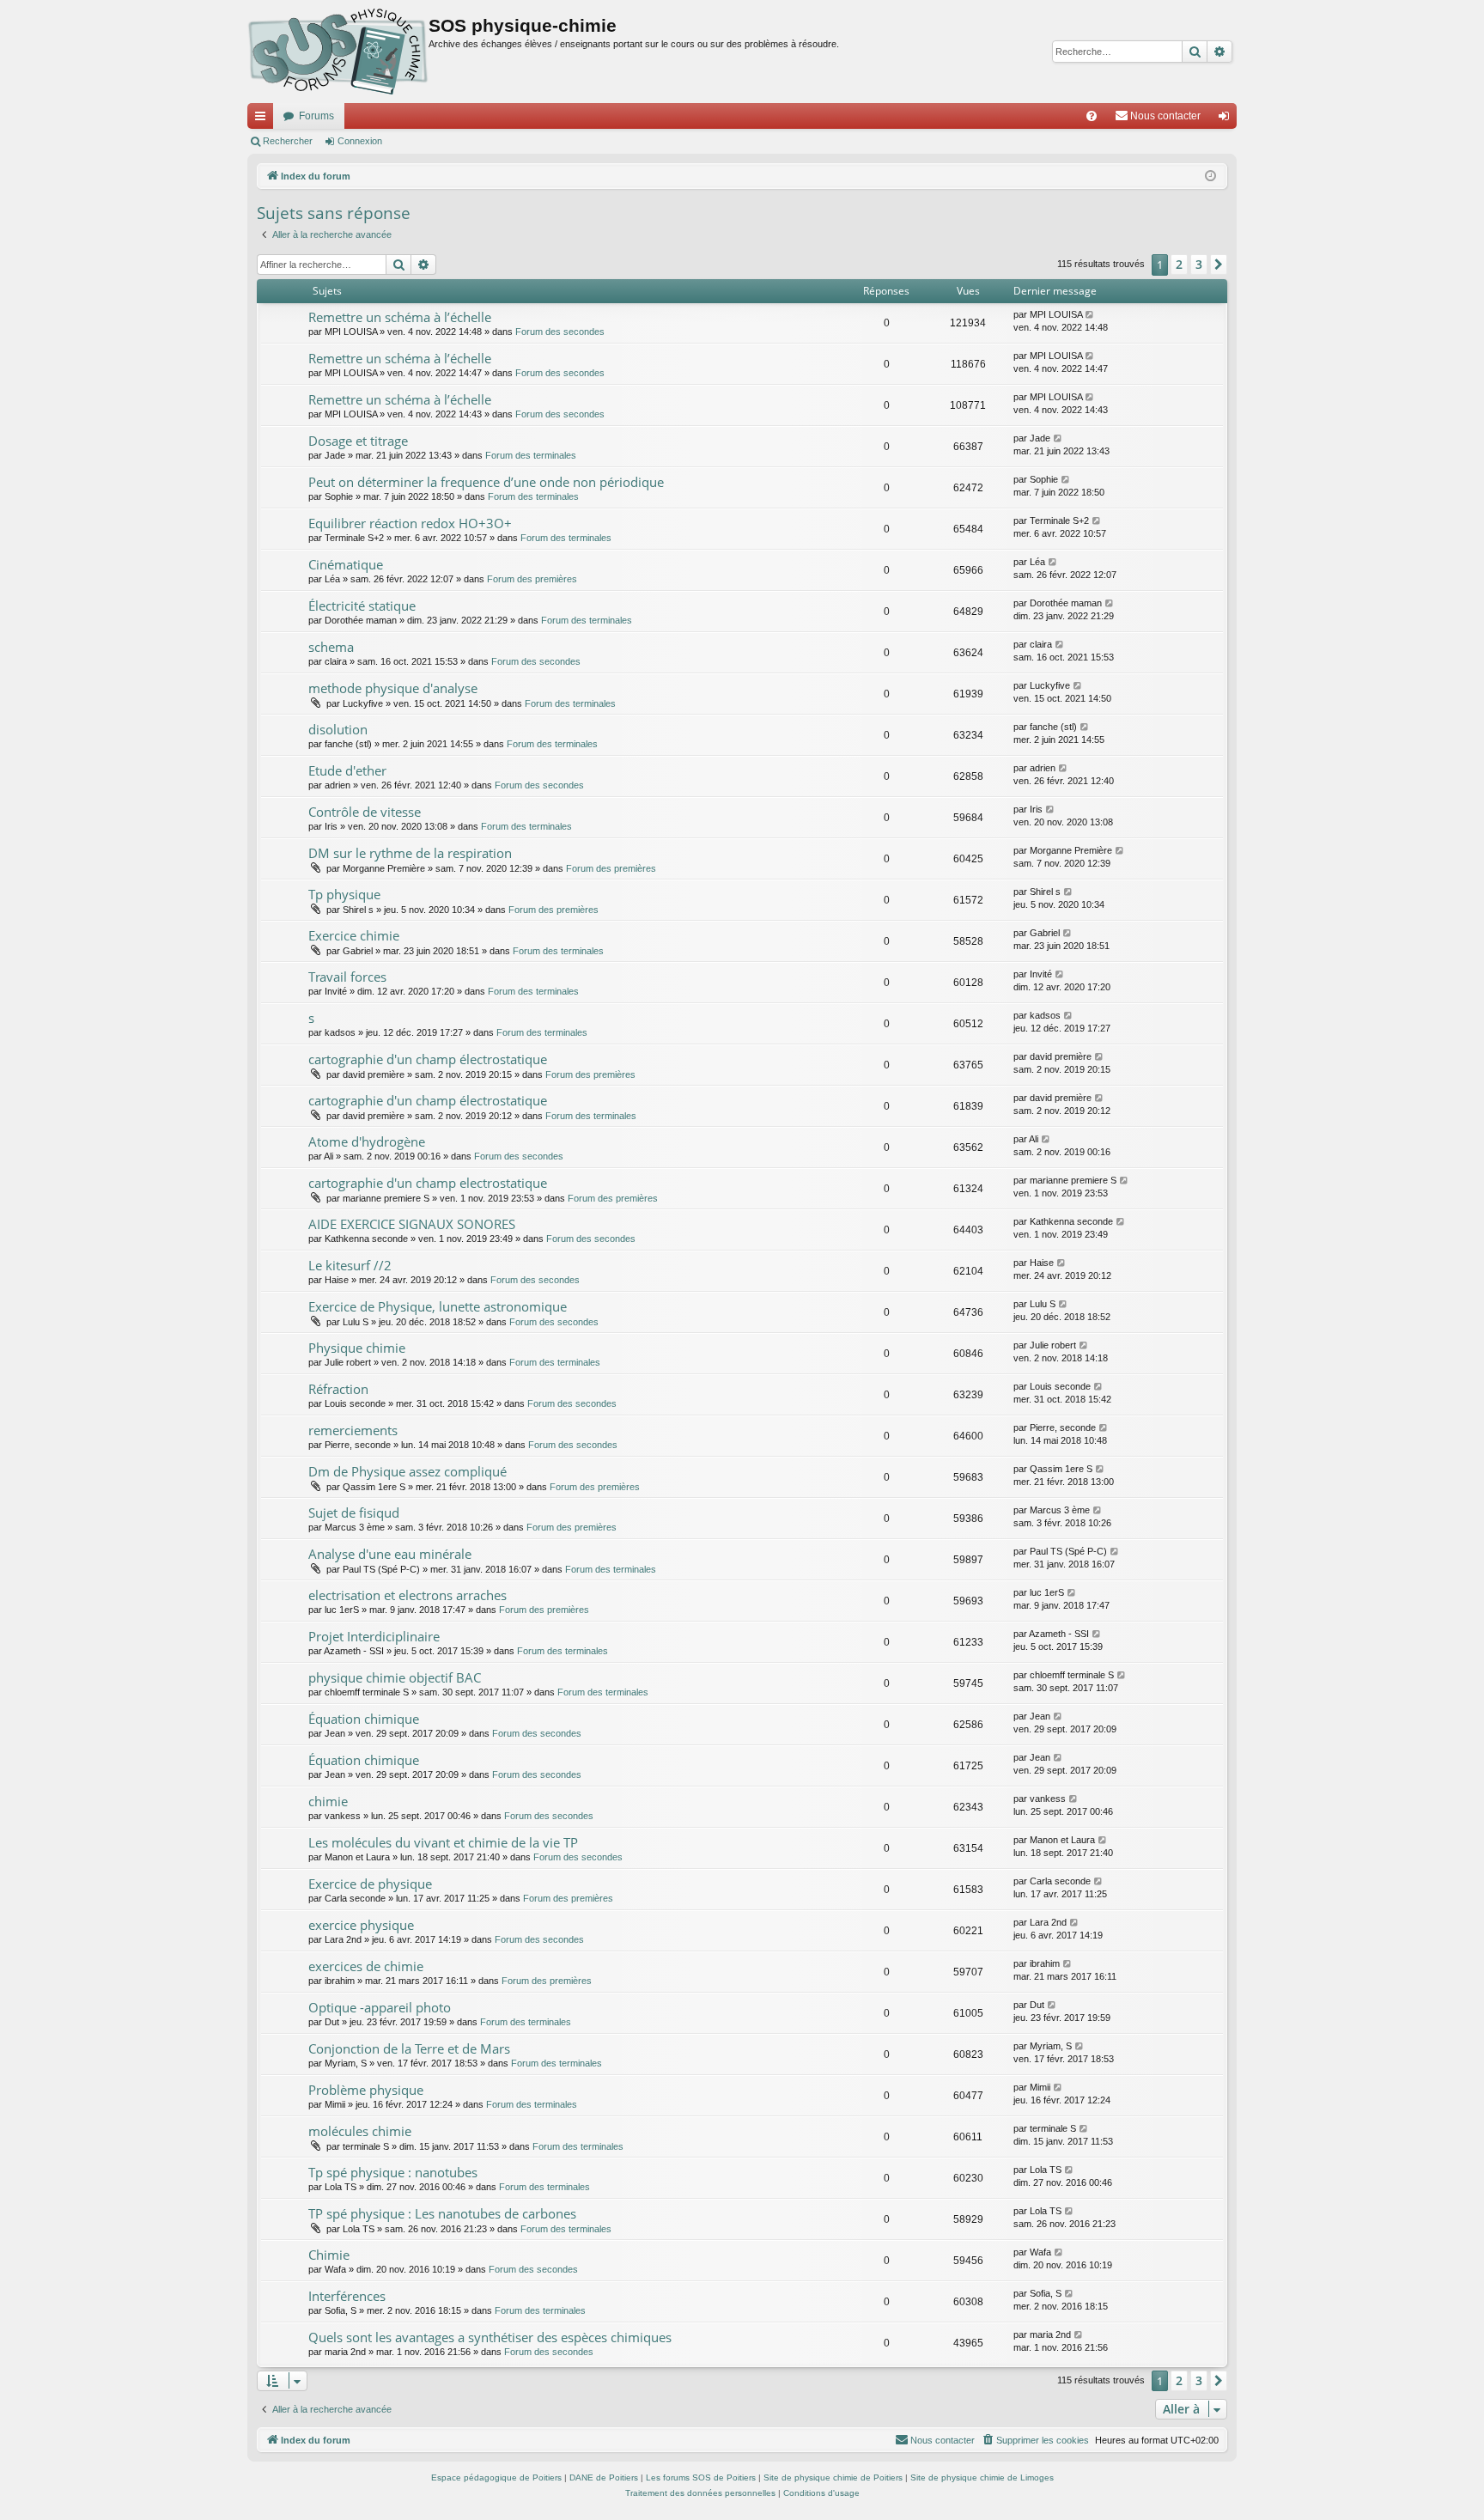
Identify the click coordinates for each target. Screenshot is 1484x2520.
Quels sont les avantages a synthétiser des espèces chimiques (490, 2337)
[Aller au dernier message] (1090, 315)
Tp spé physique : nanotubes (393, 2172)
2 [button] (1179, 264)
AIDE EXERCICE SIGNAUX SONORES (412, 1224)
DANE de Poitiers (604, 2477)
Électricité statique (362, 606)
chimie (328, 1801)
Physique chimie (357, 1348)
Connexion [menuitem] (1227, 119)
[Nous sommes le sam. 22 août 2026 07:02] (1210, 177)
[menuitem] (1092, 116)
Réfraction (338, 1389)
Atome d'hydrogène (367, 1141)
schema (331, 647)
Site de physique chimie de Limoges (982, 2477)
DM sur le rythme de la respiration (410, 853)
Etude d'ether (347, 770)
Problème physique (366, 2090)
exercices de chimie (366, 1966)
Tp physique (344, 894)
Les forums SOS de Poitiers (701, 2477)
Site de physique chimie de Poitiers (833, 2477)
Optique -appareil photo (380, 2007)
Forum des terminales (531, 455)
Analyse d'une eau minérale (390, 1554)
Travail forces (347, 977)
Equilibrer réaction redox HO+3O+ (410, 523)
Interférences (347, 2296)
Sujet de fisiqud (354, 1513)
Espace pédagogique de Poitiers (496, 2477)
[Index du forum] (338, 52)
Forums (316, 116)
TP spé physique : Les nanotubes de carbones (442, 2213)
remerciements (353, 1430)
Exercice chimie (354, 935)
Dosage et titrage (358, 441)
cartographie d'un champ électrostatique (428, 1059)
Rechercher (288, 141)
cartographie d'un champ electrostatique (428, 1183)
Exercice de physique (370, 1884)
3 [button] (1199, 264)
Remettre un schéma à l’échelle (400, 317)
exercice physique (361, 1925)
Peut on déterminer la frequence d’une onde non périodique (486, 482)
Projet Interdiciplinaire (374, 1636)
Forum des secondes (560, 332)
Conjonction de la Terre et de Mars (409, 2048)
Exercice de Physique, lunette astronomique (438, 1306)
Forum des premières (532, 579)
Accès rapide (264, 119)
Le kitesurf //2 (350, 1265)
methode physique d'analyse (393, 688)
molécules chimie (360, 2131)
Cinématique (346, 564)
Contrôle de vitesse (365, 812)
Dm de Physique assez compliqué (407, 1471)
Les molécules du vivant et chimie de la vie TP (443, 1842)
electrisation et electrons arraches (407, 1595)
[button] (1219, 265)
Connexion (360, 141)
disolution (338, 729)
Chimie (329, 2255)
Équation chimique (364, 1719)
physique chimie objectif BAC (395, 1677)
